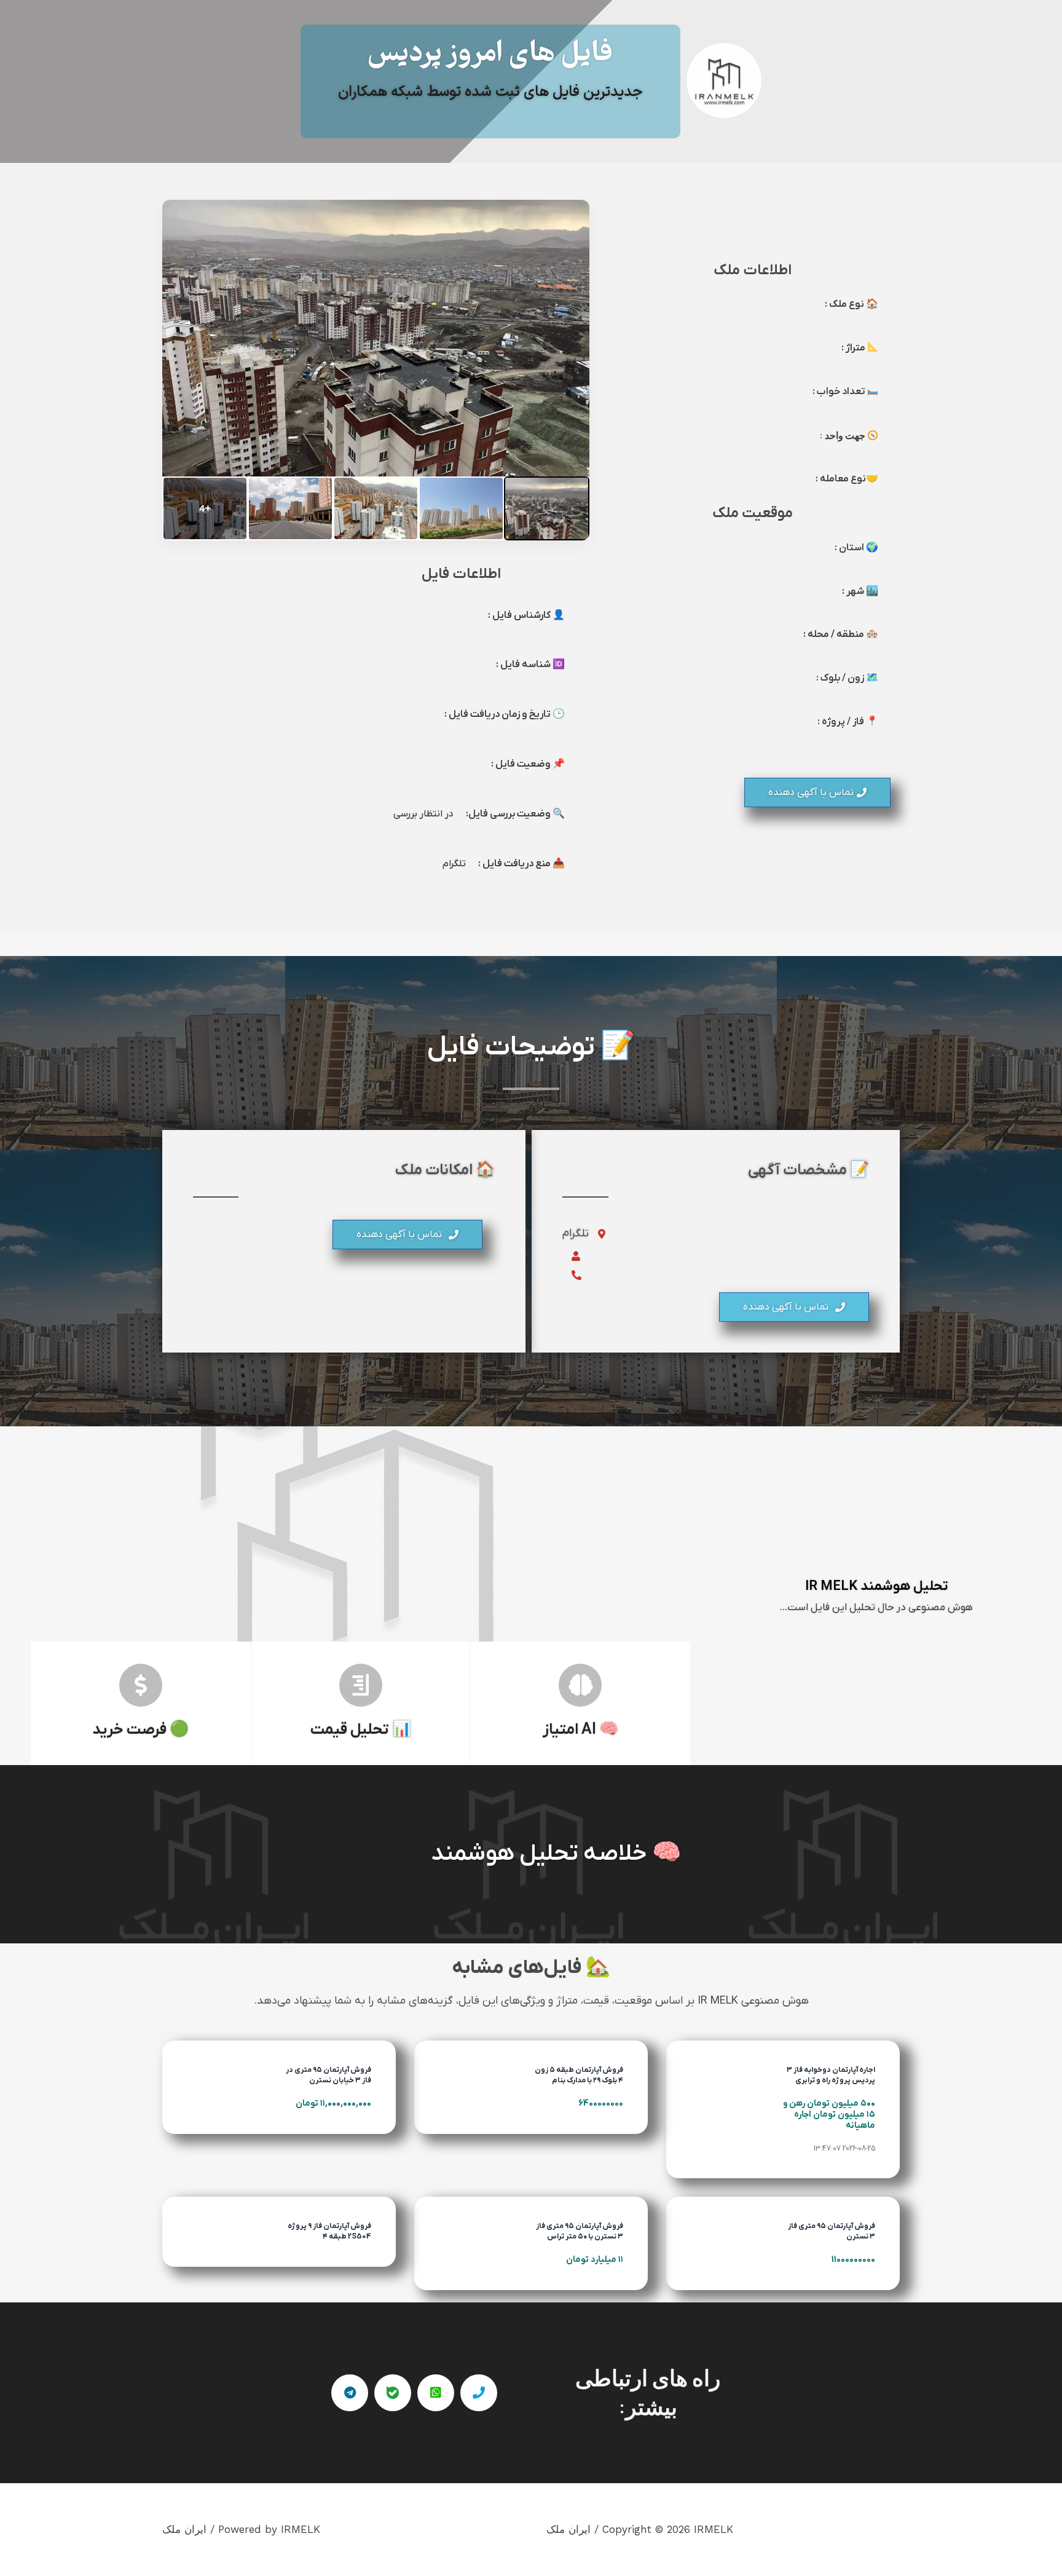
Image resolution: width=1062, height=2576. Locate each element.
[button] (817, 792)
